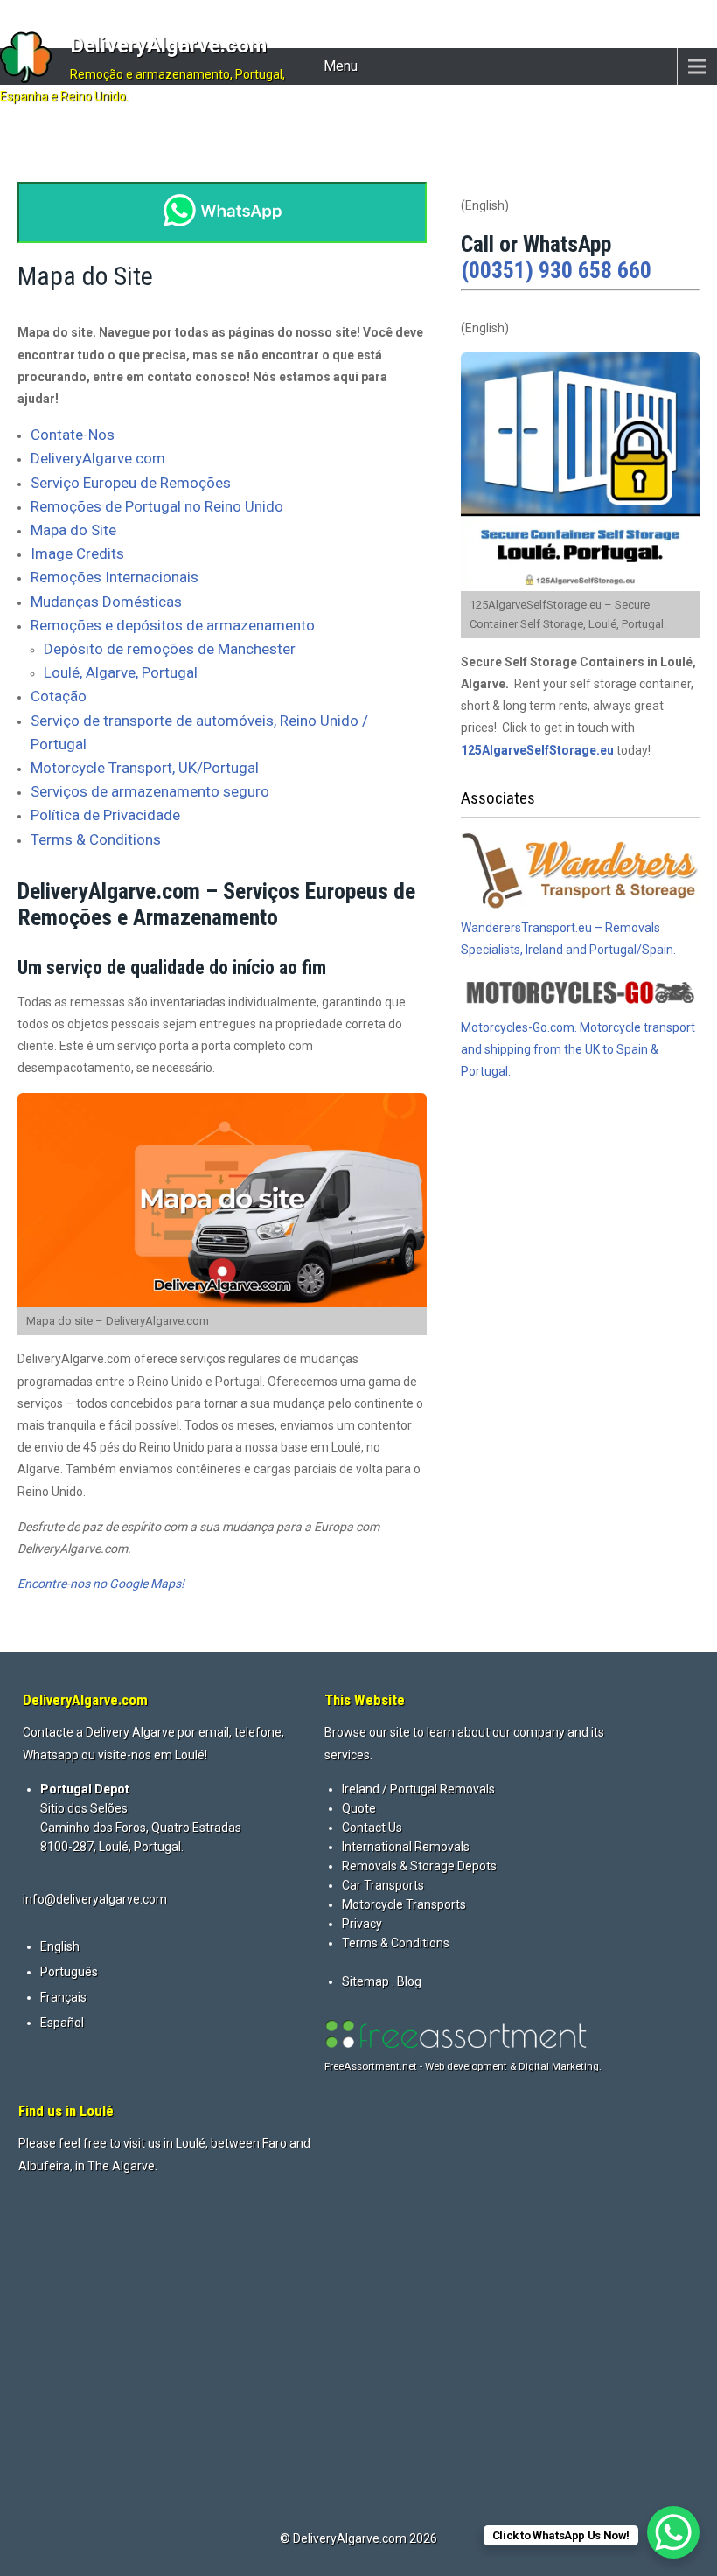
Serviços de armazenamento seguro (150, 791)
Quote (359, 1808)
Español (62, 2023)
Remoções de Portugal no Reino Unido (157, 506)
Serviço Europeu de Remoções (131, 483)
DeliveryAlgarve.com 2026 (365, 2538)
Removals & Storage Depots (419, 1866)
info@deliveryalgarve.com (95, 1899)
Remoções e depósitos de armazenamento (173, 625)
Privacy (362, 1924)
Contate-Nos (73, 435)
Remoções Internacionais (115, 577)
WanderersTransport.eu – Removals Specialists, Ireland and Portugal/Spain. (568, 938)
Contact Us (372, 1828)
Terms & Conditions (96, 839)
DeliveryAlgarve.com (168, 45)
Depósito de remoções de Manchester (170, 649)
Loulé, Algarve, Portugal (121, 672)
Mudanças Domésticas (106, 602)
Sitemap (365, 1981)
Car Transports (383, 1885)
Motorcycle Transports (404, 1904)
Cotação (59, 696)
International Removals (406, 1847)
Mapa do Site (73, 530)
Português (69, 1972)
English (60, 1946)
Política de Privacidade (105, 815)
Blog (409, 1981)
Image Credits (77, 553)
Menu (341, 66)
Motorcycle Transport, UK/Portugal (145, 768)
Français (63, 1997)
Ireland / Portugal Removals (418, 1789)
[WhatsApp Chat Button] (673, 2532)
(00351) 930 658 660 (556, 270)
